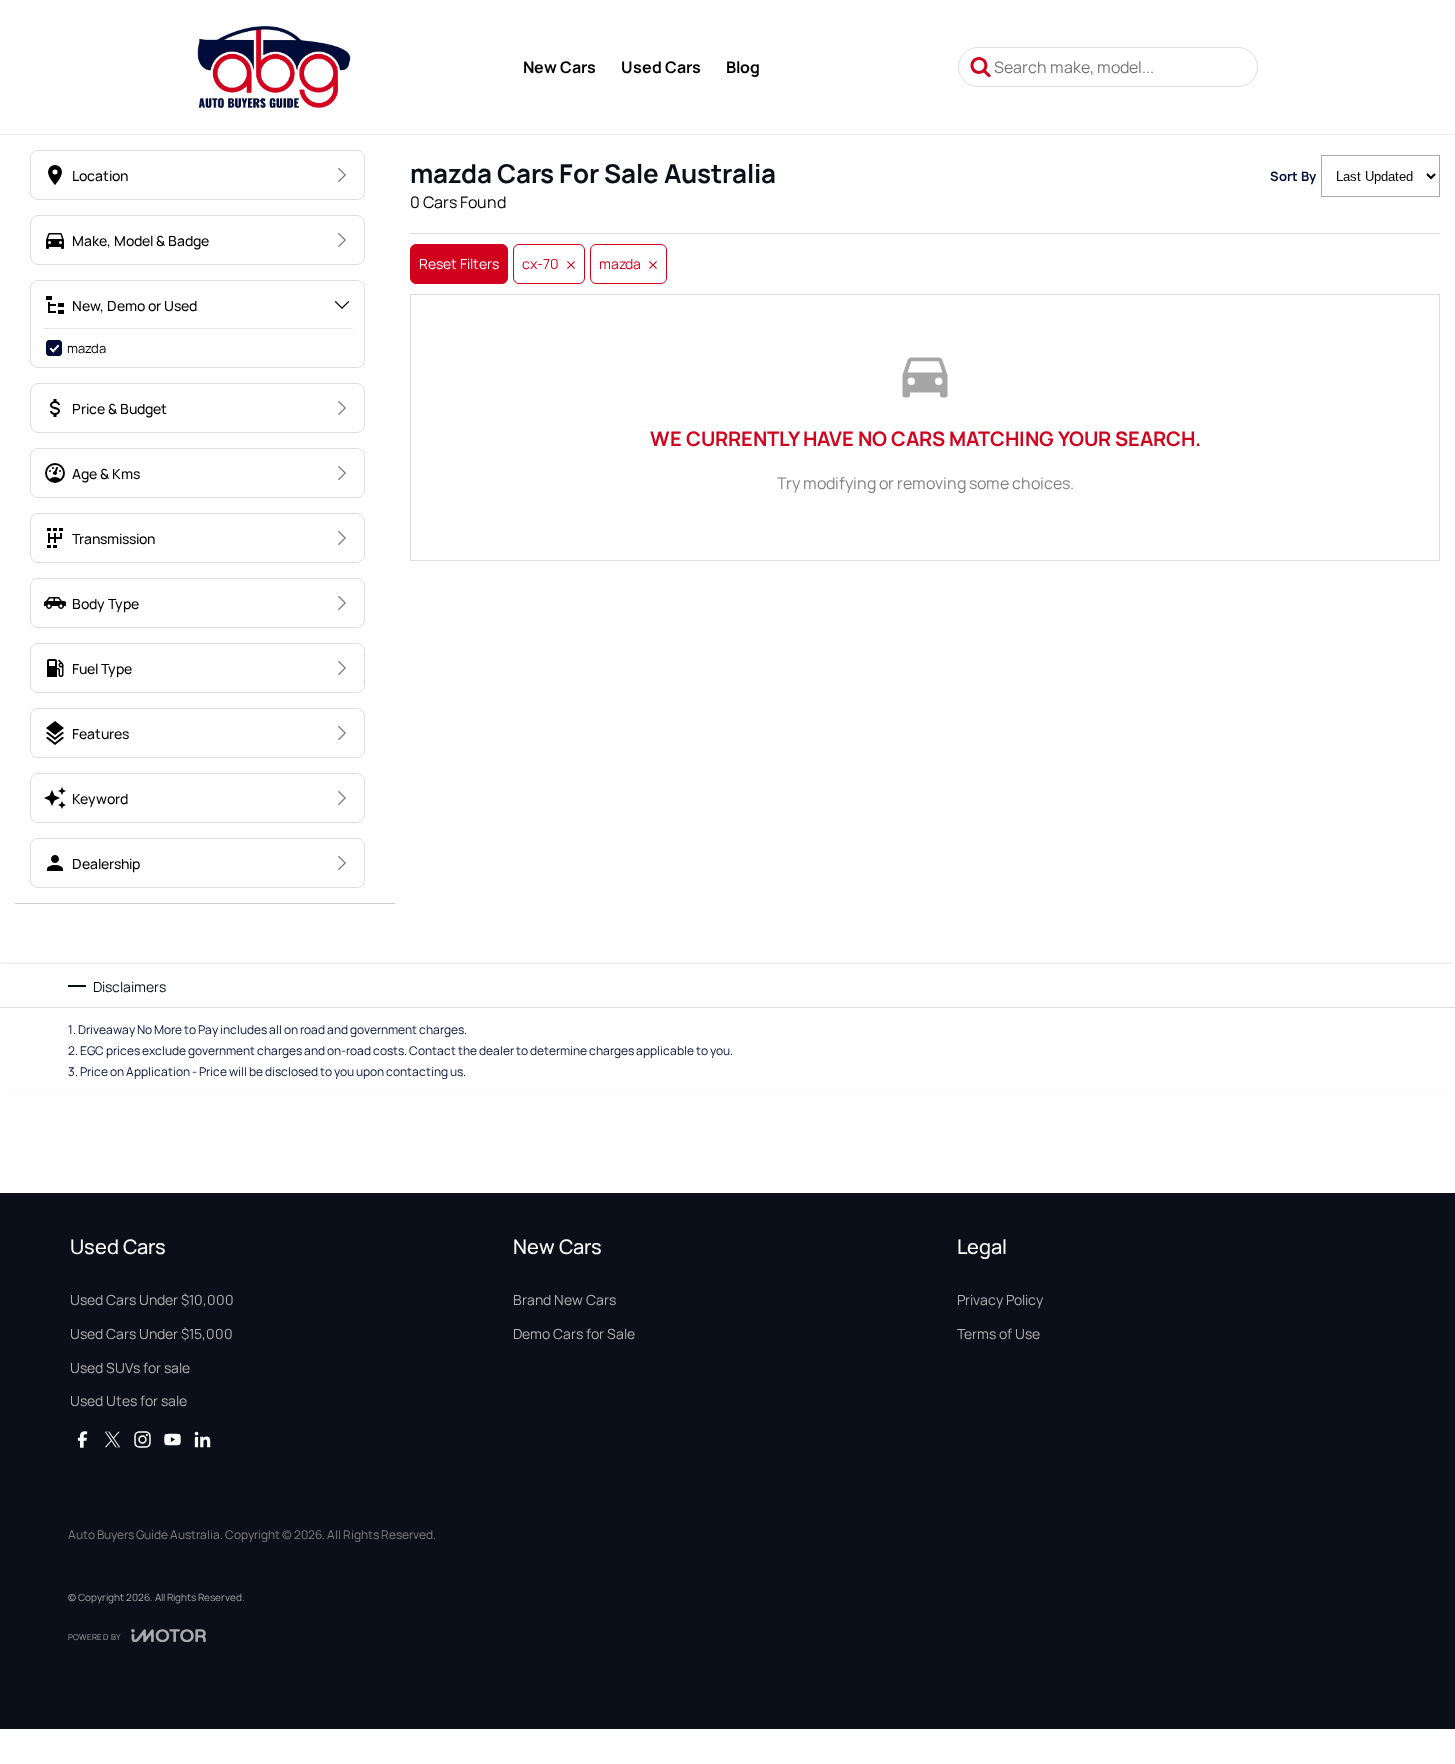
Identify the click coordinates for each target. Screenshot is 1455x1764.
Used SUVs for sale (130, 1367)
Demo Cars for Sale (574, 1333)
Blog (743, 67)
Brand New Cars (564, 1299)
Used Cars (661, 67)
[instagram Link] (142, 1439)
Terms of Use (998, 1333)
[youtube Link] (172, 1439)
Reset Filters (459, 263)
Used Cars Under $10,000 (152, 1299)
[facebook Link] (82, 1439)
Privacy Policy (1000, 1299)
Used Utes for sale (128, 1400)
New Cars (559, 67)
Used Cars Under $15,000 (151, 1333)
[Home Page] (273, 67)
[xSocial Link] (112, 1439)
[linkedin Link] (202, 1439)
